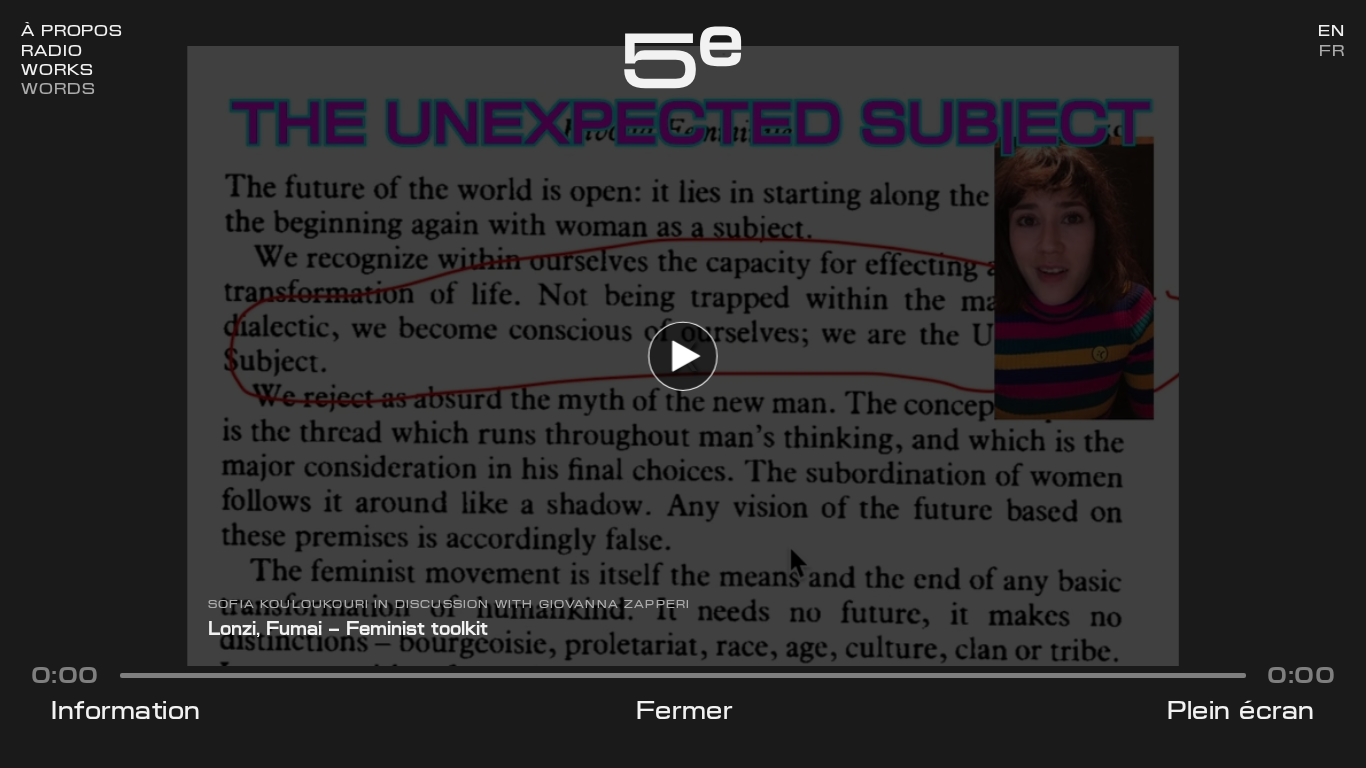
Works (57, 69)
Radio (51, 50)
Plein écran (1241, 710)
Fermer (684, 710)
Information (126, 710)
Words (58, 88)
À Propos (71, 30)
